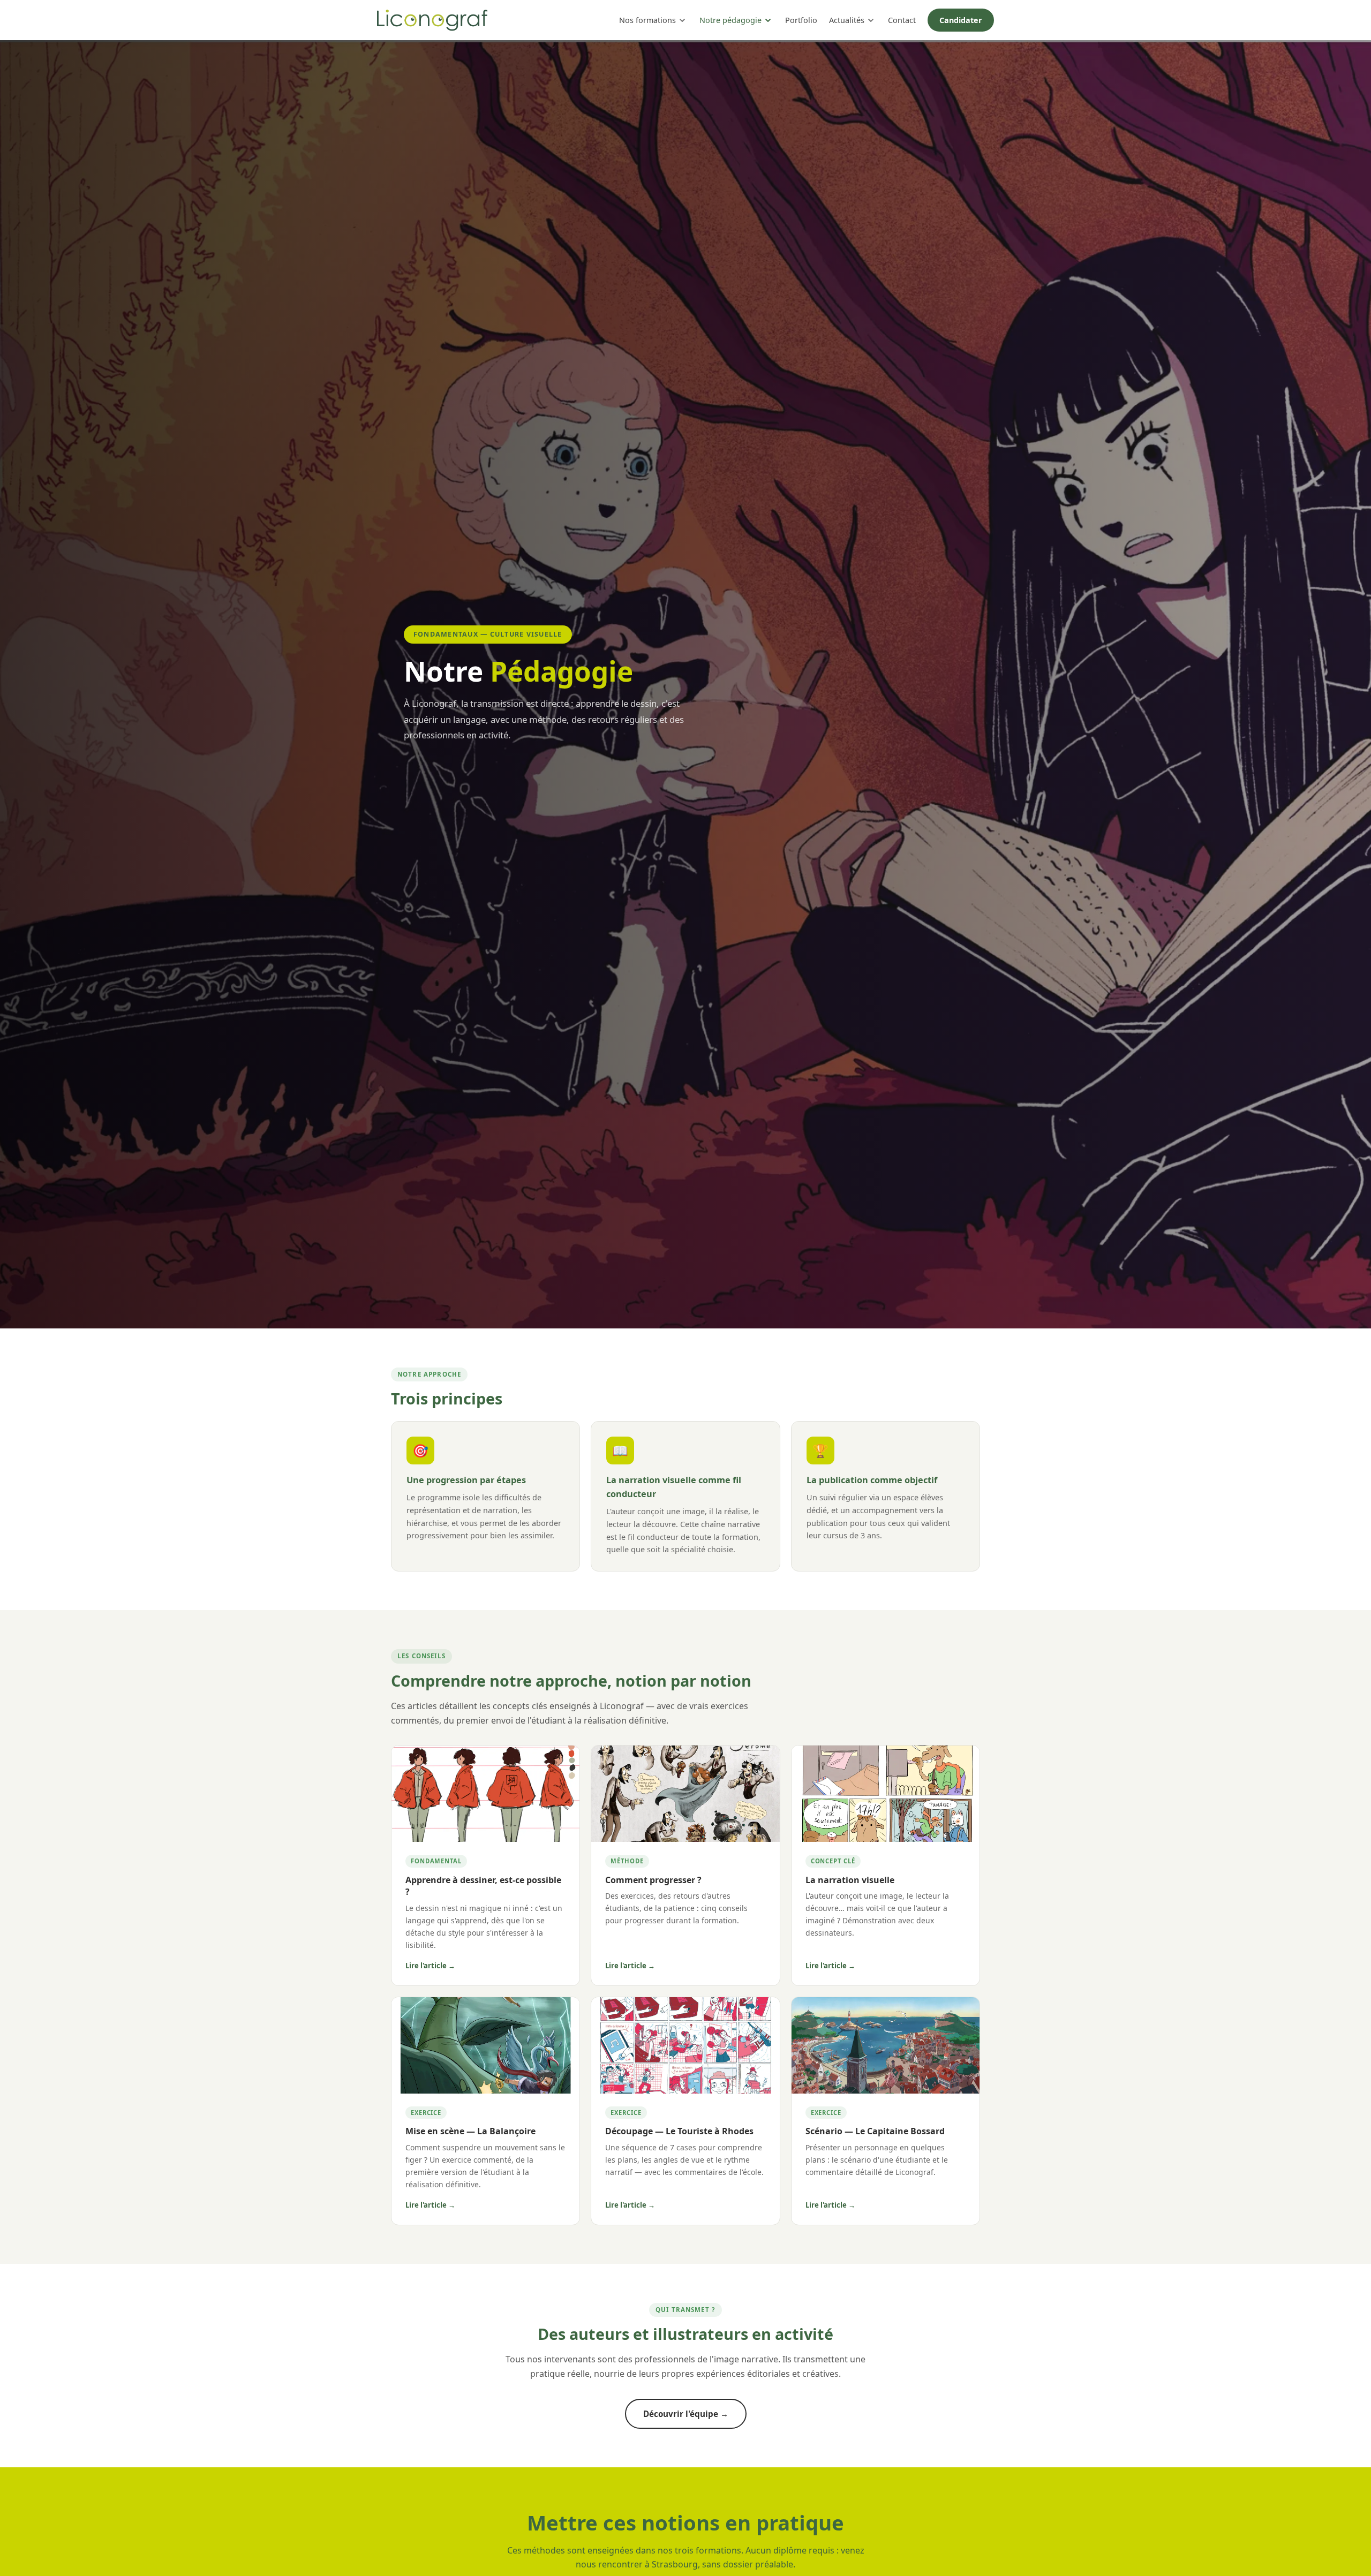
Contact (902, 20)
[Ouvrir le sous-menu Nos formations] (682, 20)
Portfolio (801, 20)
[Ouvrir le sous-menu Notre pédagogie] (768, 20)
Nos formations (647, 20)
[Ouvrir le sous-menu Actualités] (871, 20)
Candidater (961, 20)
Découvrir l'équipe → (686, 2414)
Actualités (847, 20)
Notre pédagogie (730, 20)
